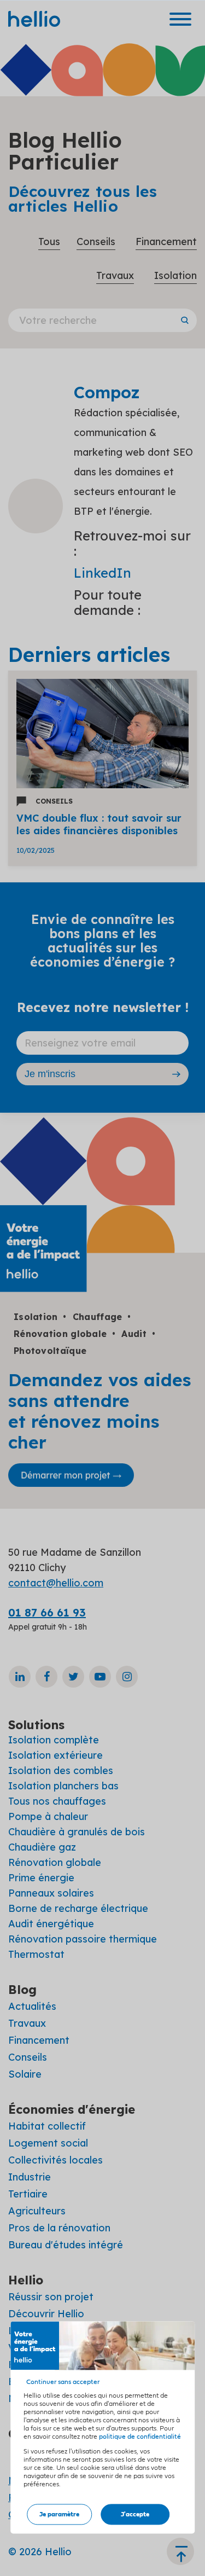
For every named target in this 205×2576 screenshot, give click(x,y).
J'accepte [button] (135, 2514)
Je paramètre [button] (59, 2514)
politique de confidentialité (140, 2437)
